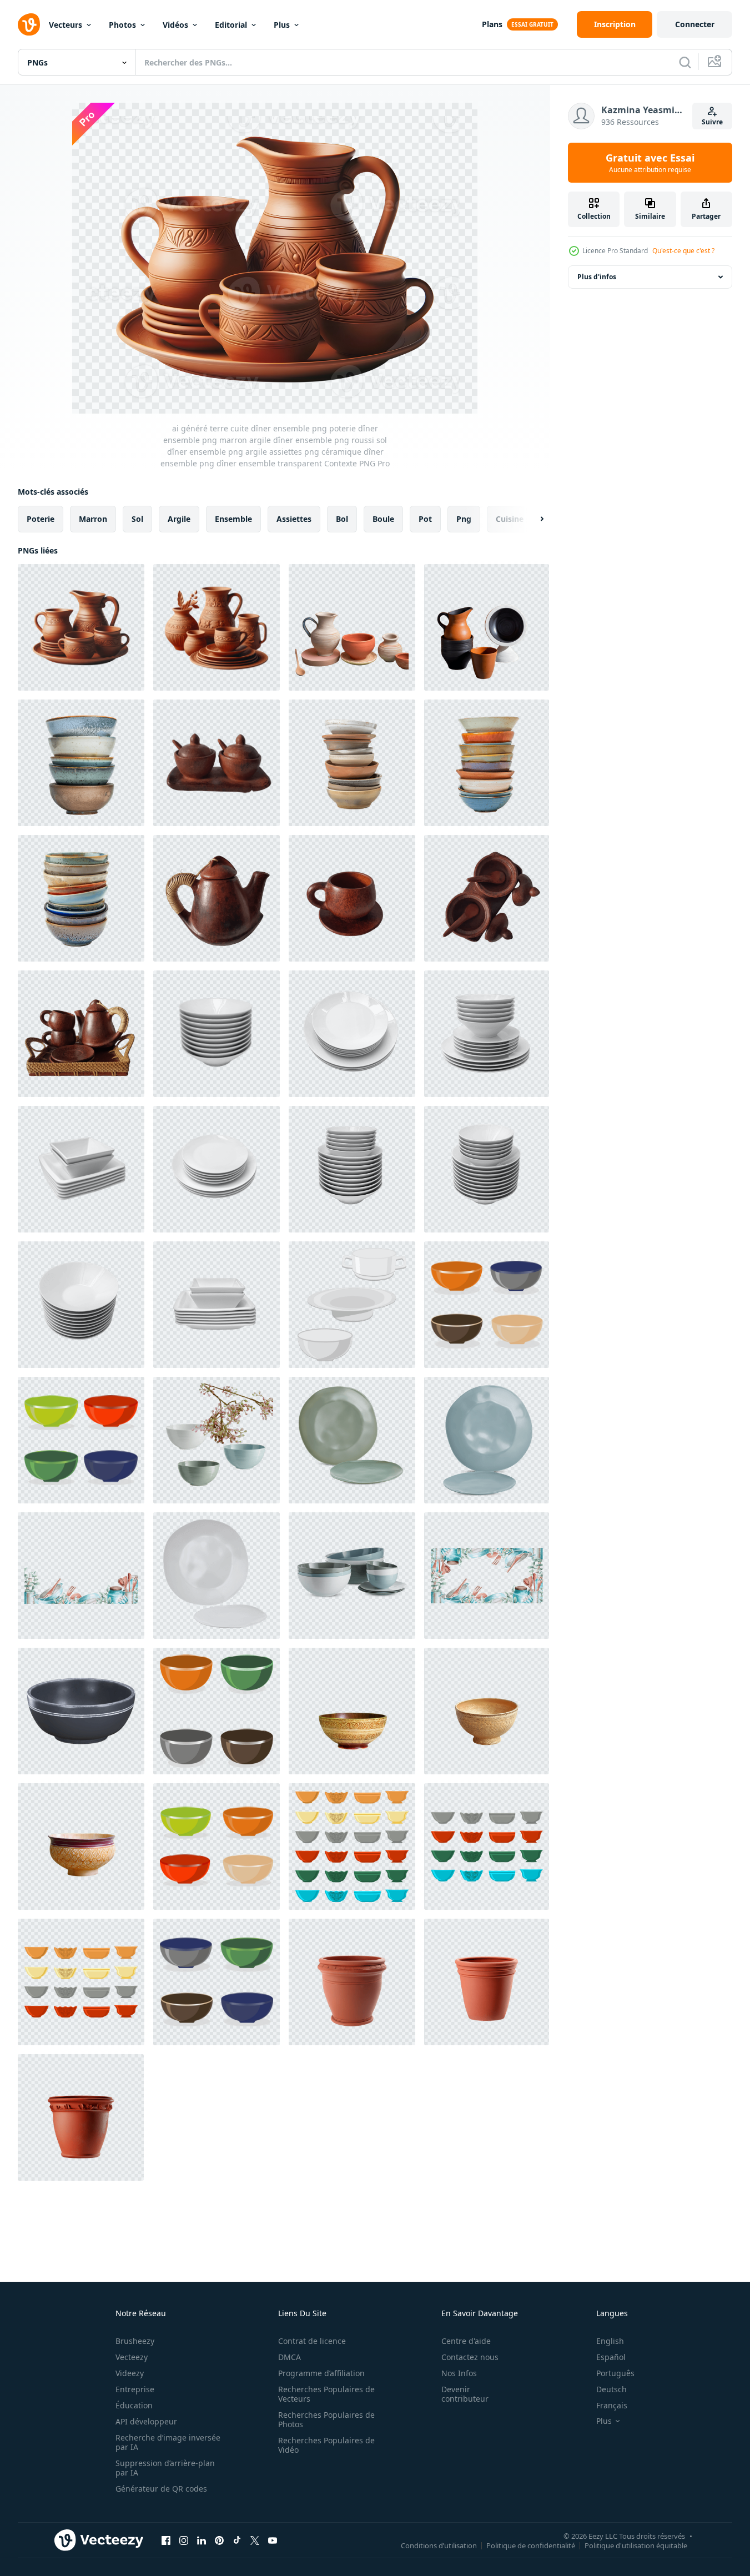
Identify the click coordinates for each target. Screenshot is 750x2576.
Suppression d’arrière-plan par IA (165, 2468)
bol (342, 519)
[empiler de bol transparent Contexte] (81, 763)
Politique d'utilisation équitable (636, 2545)
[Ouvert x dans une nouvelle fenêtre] (255, 2540)
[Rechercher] (685, 62)
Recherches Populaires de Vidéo (326, 2445)
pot (425, 519)
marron (93, 519)
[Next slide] (532, 519)
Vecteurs (66, 25)
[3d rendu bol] (81, 1711)
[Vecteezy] (29, 24)
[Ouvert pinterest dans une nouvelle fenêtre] (219, 2540)
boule (383, 519)
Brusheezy (135, 2341)
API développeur (146, 2421)
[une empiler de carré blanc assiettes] (81, 1169)
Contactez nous (470, 2357)
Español (611, 2357)
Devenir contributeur (465, 2394)
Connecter (695, 24)
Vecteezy (132, 2357)
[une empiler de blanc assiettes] (217, 1034)
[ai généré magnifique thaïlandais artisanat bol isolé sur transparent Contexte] (352, 1711)
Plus (282, 25)
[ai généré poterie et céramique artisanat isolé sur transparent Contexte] (352, 627)
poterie (41, 519)
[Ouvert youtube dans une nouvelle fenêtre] (273, 2540)
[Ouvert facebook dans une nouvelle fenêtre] (166, 2540)
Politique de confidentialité (531, 2545)
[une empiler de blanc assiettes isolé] (487, 1034)
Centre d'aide (466, 2341)
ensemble (233, 519)
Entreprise (135, 2389)
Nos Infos (459, 2373)
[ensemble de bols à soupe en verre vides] (352, 1305)
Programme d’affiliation (321, 2373)
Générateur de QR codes (161, 2489)
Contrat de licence (312, 2341)
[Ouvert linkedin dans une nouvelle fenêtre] (202, 2540)
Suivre (712, 122)
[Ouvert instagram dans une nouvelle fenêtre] (184, 2540)
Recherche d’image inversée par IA (168, 2442)
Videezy (130, 2373)
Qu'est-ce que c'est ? (683, 251)
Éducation (134, 2405)
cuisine (510, 519)
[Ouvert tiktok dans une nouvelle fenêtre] (237, 2540)
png (464, 519)
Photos (122, 25)
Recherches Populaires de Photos (326, 2419)
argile (179, 519)
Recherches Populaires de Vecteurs (326, 2394)
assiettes (294, 519)
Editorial (231, 25)
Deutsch (611, 2389)
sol (137, 519)
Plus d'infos (597, 277)
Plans (492, 24)
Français (612, 2405)
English (610, 2341)
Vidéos (175, 25)
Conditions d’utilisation (439, 2545)
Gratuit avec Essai (650, 163)
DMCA (290, 2357)
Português (615, 2373)
